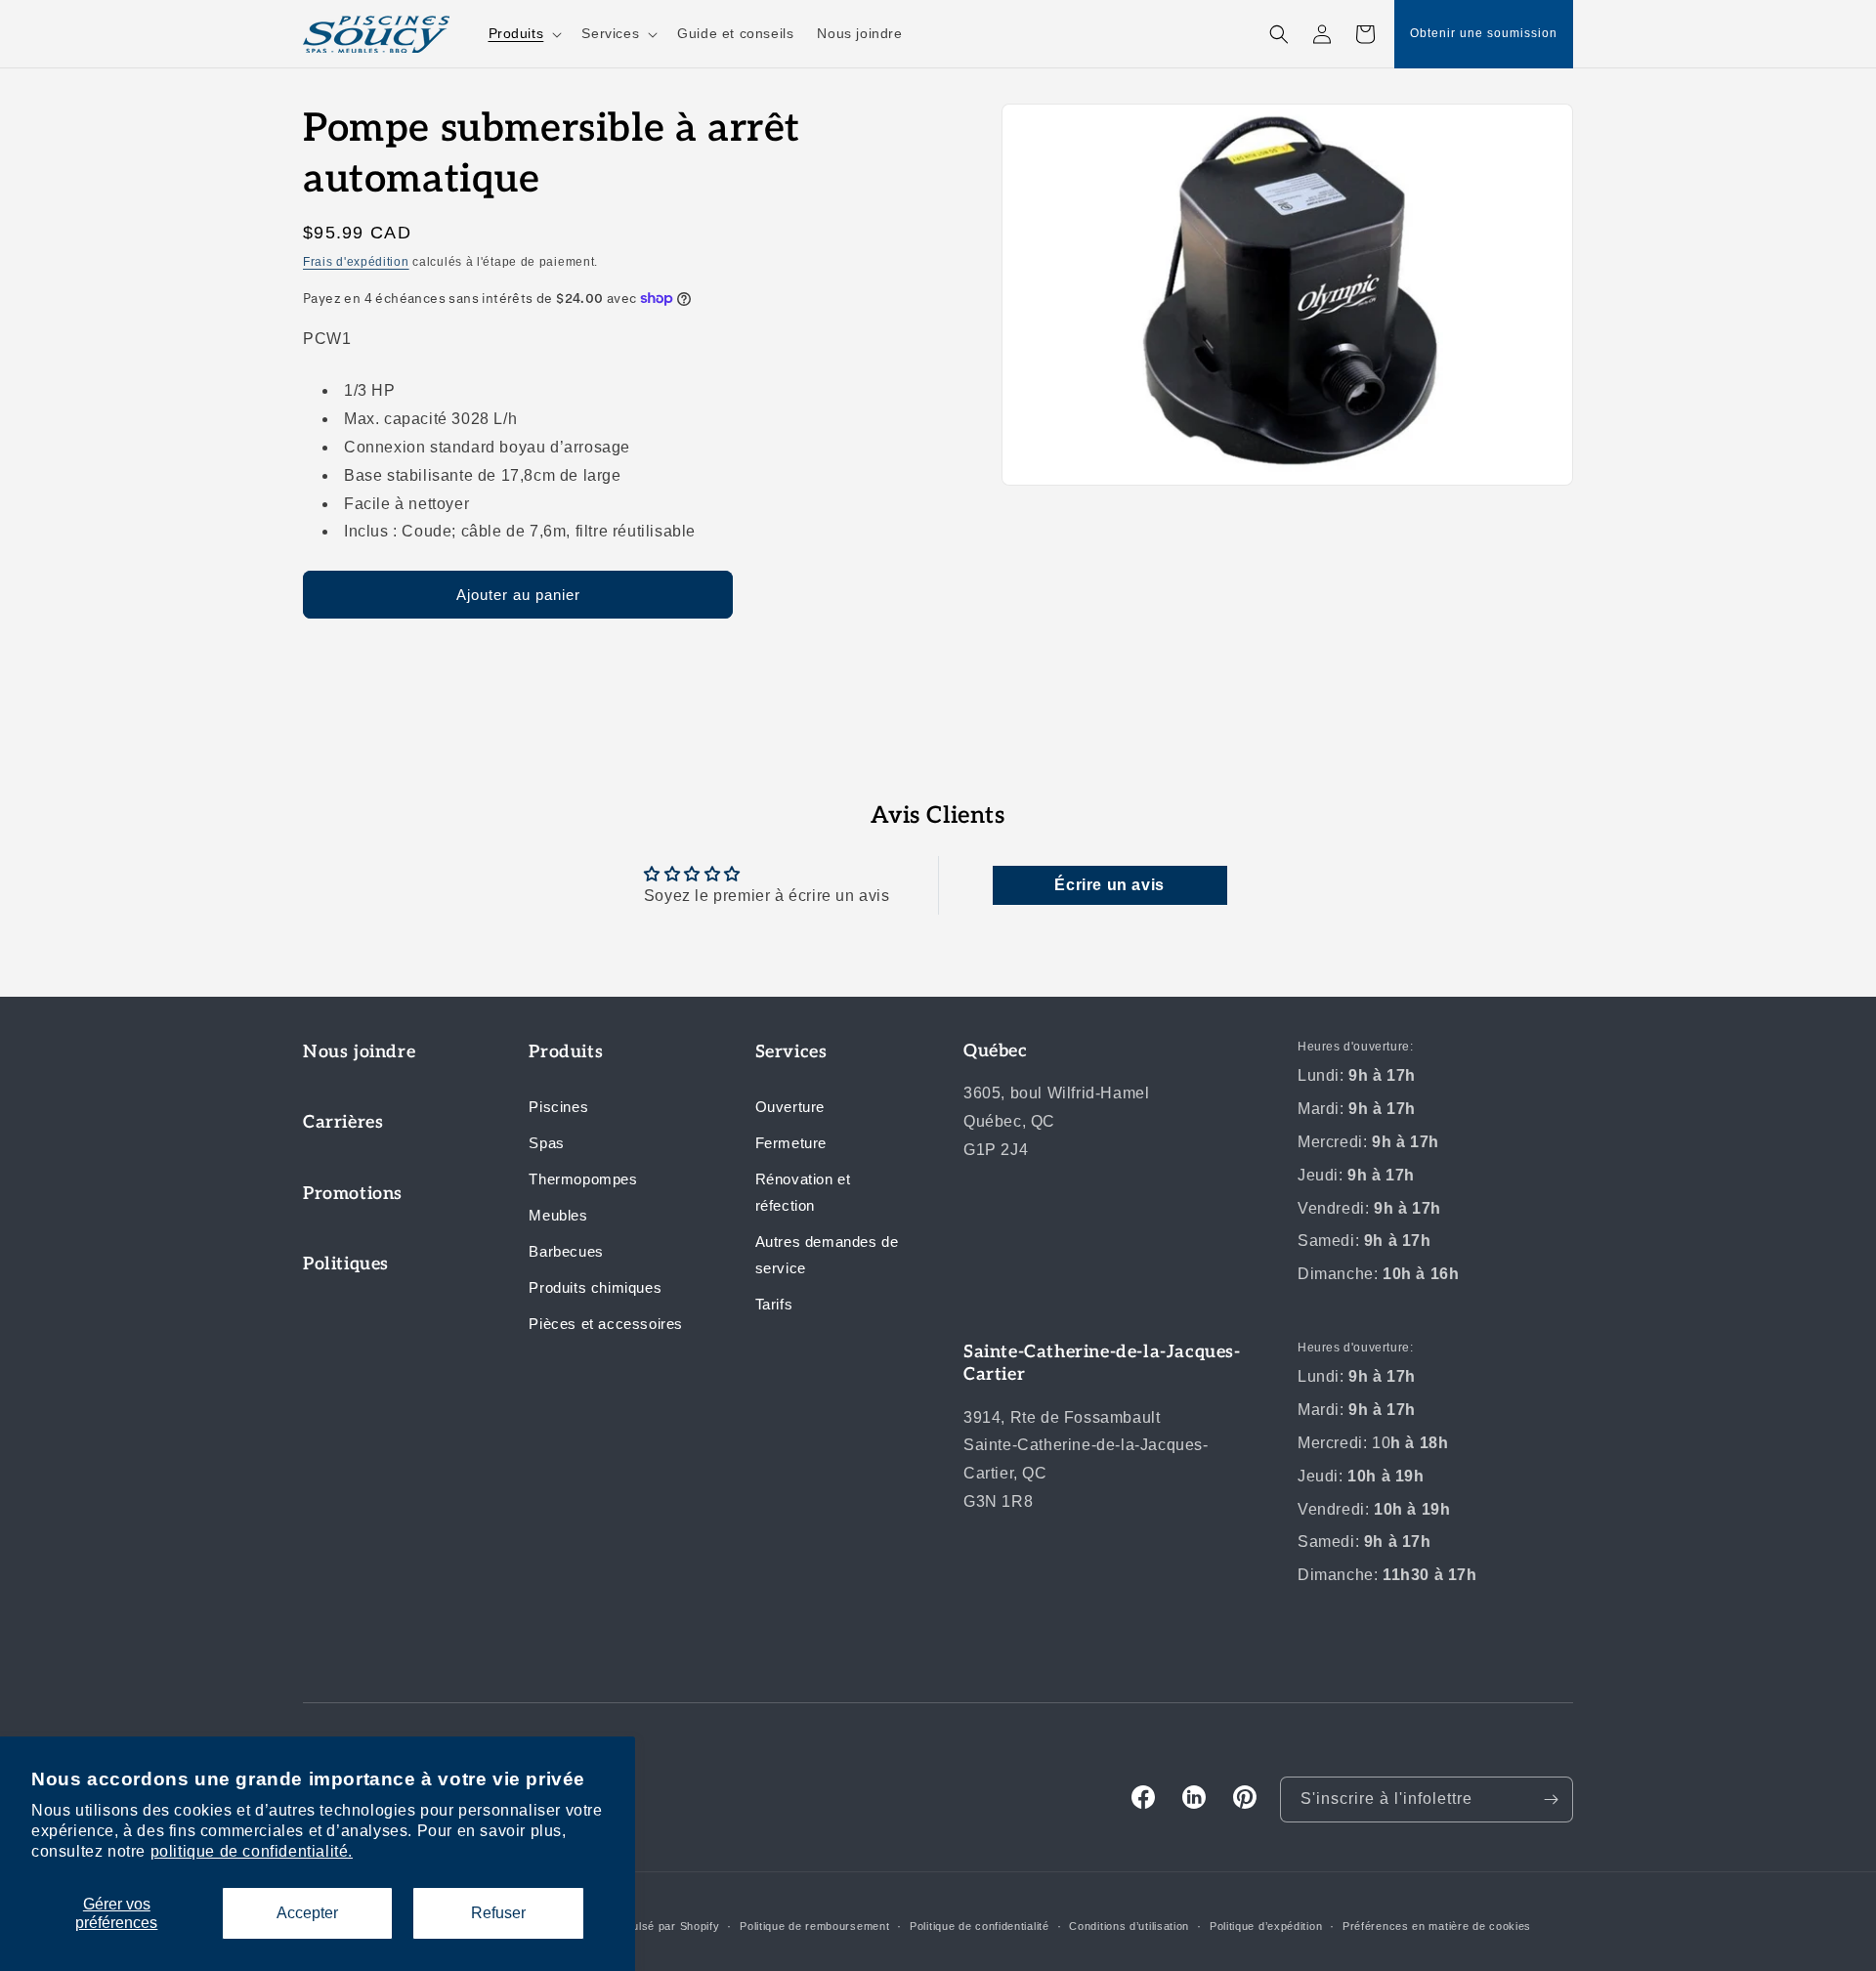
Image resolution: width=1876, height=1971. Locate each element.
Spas (546, 1143)
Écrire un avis (1109, 885)
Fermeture (791, 1143)
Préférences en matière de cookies (1437, 1926)
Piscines (558, 1107)
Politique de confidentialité (980, 1926)
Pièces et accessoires (606, 1324)
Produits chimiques (595, 1287)
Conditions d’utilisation (1129, 1926)
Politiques (346, 1264)
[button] (524, 33)
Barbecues (566, 1251)
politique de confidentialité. (252, 1851)
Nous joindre (359, 1052)
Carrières (343, 1122)
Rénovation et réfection (803, 1192)
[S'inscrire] (1551, 1800)
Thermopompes (583, 1179)
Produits (566, 1052)
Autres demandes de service (827, 1255)
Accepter (307, 1913)
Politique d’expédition (1266, 1926)
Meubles (558, 1215)
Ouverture (790, 1107)
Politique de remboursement (814, 1926)
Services (791, 1052)
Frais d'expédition (356, 262)
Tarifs (774, 1304)
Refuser (498, 1913)
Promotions (353, 1194)
